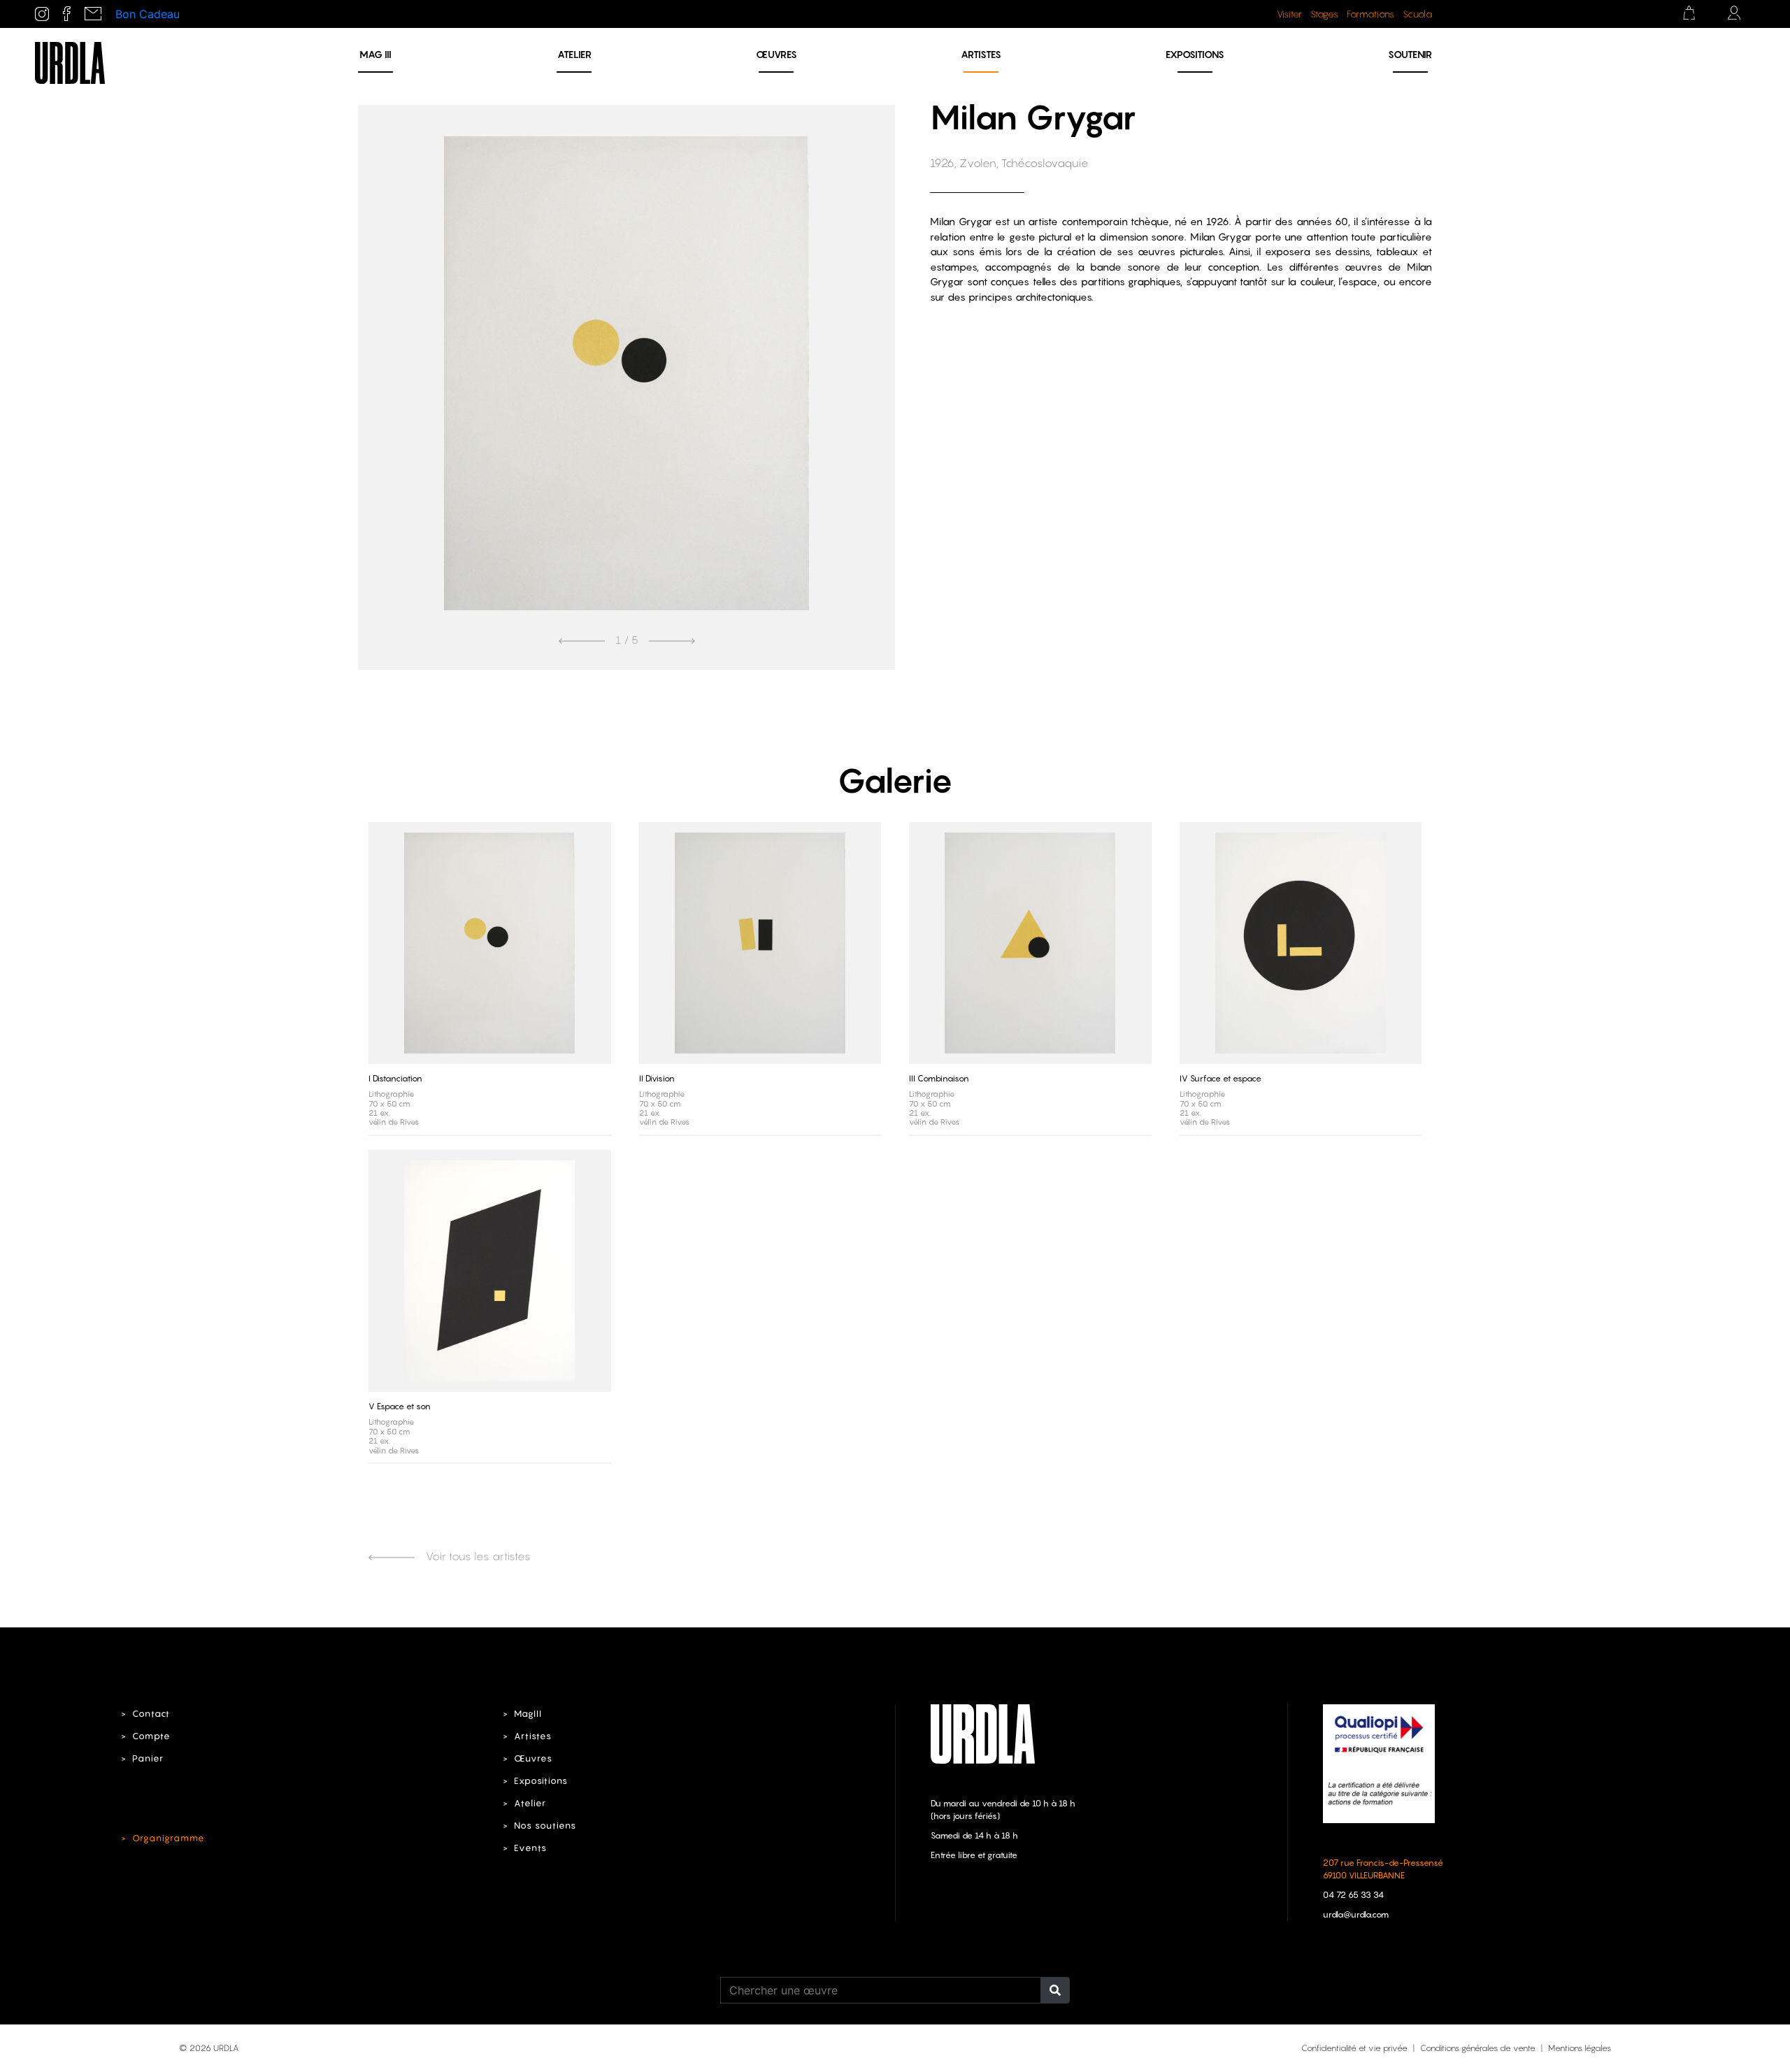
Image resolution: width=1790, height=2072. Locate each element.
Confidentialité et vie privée (1354, 2048)
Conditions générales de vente (1478, 2048)
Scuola (1417, 14)
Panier (148, 1758)
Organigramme (169, 1838)
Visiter (1289, 14)
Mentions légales (1580, 2048)
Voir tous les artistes (477, 1556)
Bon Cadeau (148, 14)
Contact (151, 1714)
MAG (375, 54)
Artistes (981, 54)
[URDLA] (70, 62)
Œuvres (776, 54)
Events (530, 1848)
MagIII (528, 1714)
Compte (151, 1736)
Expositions (1195, 54)
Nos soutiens (545, 1826)
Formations (1370, 14)
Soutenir (1410, 54)
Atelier (574, 54)
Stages (1324, 14)
